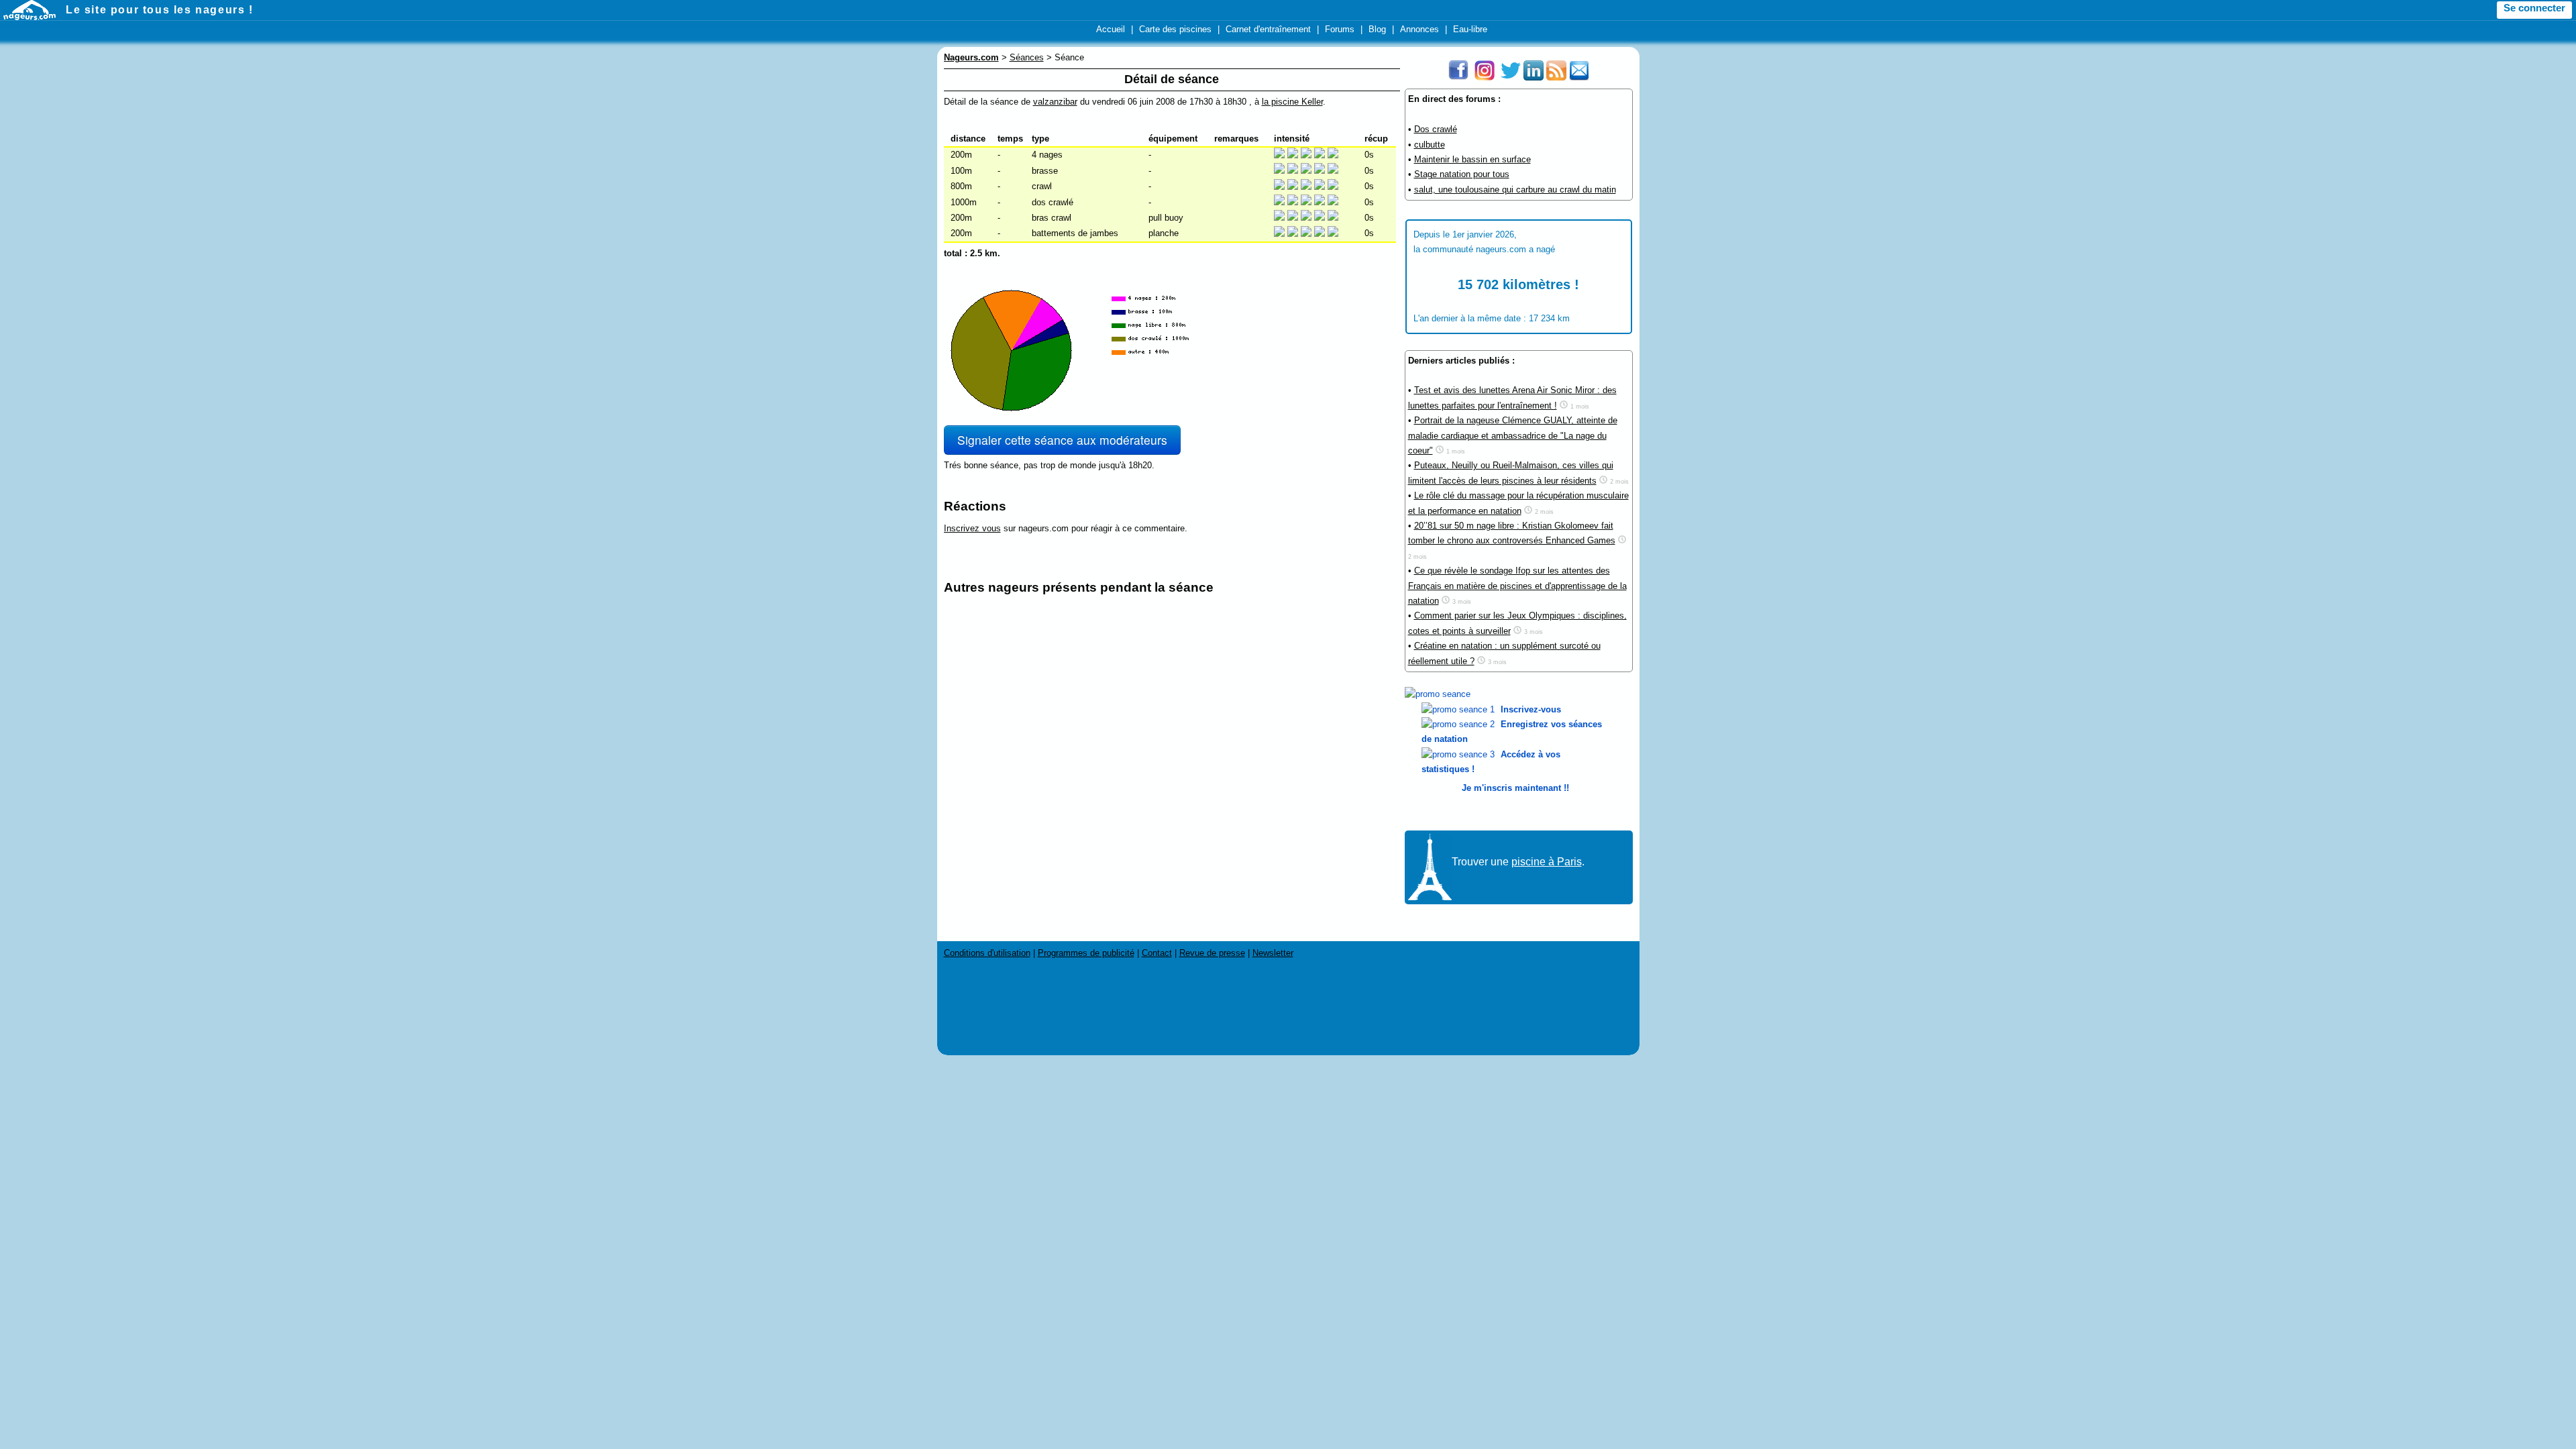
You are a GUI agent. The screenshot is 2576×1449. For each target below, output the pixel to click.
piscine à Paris (1547, 862)
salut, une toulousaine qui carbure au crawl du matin (1515, 190)
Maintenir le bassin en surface (1472, 159)
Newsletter (1273, 953)
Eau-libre (1470, 29)
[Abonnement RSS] (1556, 77)
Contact (1157, 953)
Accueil (1111, 29)
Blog (1377, 29)
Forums (1340, 29)
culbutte (1430, 145)
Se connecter (2534, 8)
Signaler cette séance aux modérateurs (1062, 440)
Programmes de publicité (1086, 953)
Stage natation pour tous (1462, 174)
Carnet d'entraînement (1268, 29)
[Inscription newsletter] (1579, 77)
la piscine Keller (1292, 102)
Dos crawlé (1436, 129)
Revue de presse (1212, 953)
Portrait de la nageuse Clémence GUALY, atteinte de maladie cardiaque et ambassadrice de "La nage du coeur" (1513, 435)
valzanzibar (1055, 102)
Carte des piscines (1175, 29)
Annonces (1419, 29)
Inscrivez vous (972, 528)
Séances (1027, 57)
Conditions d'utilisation (987, 953)
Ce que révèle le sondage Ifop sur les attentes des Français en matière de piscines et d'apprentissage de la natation (1517, 586)
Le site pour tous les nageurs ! (160, 10)
